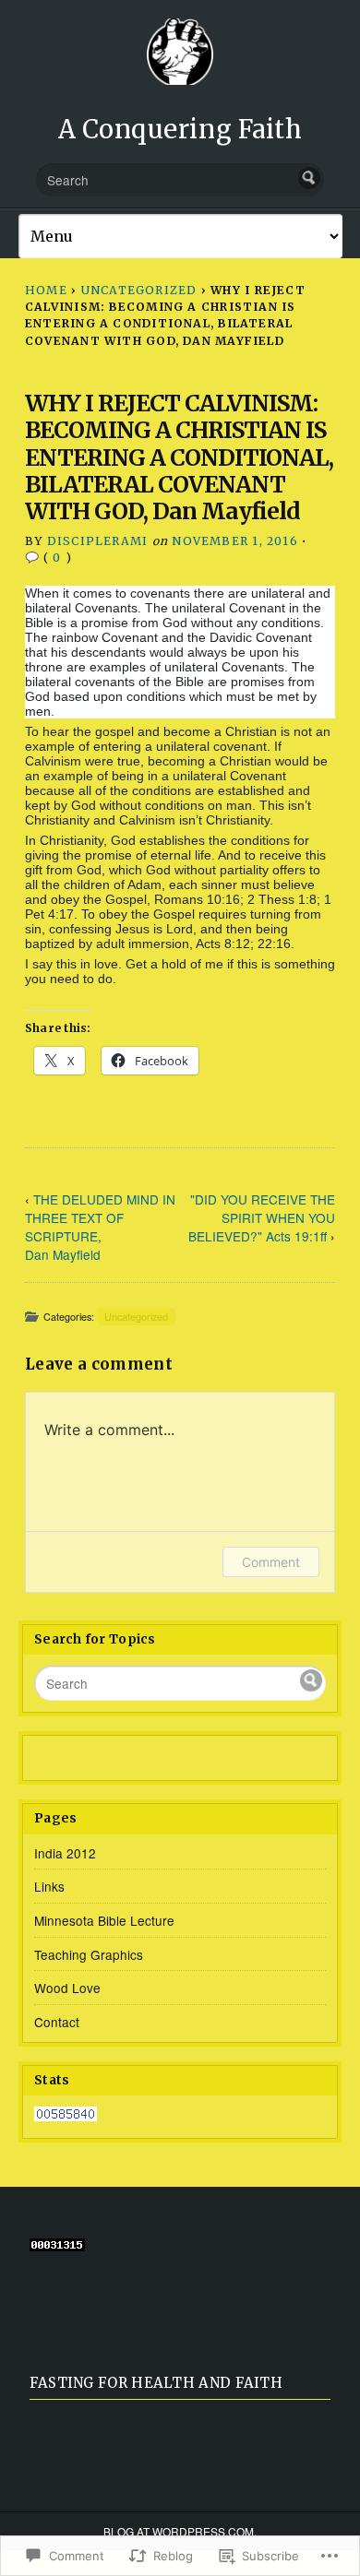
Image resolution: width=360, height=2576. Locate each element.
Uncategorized (139, 290)
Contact (57, 2022)
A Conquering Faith (180, 129)
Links (49, 1886)
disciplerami (98, 541)
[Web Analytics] (66, 2116)
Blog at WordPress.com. (180, 2531)
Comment (271, 1562)
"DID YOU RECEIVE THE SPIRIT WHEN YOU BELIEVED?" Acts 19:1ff (262, 1217)
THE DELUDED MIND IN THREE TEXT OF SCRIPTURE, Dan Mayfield (100, 1227)
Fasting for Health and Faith (156, 2383)
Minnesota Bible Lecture (104, 1920)
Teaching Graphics (89, 1954)
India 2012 (65, 1853)
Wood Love (67, 1988)
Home (46, 290)
